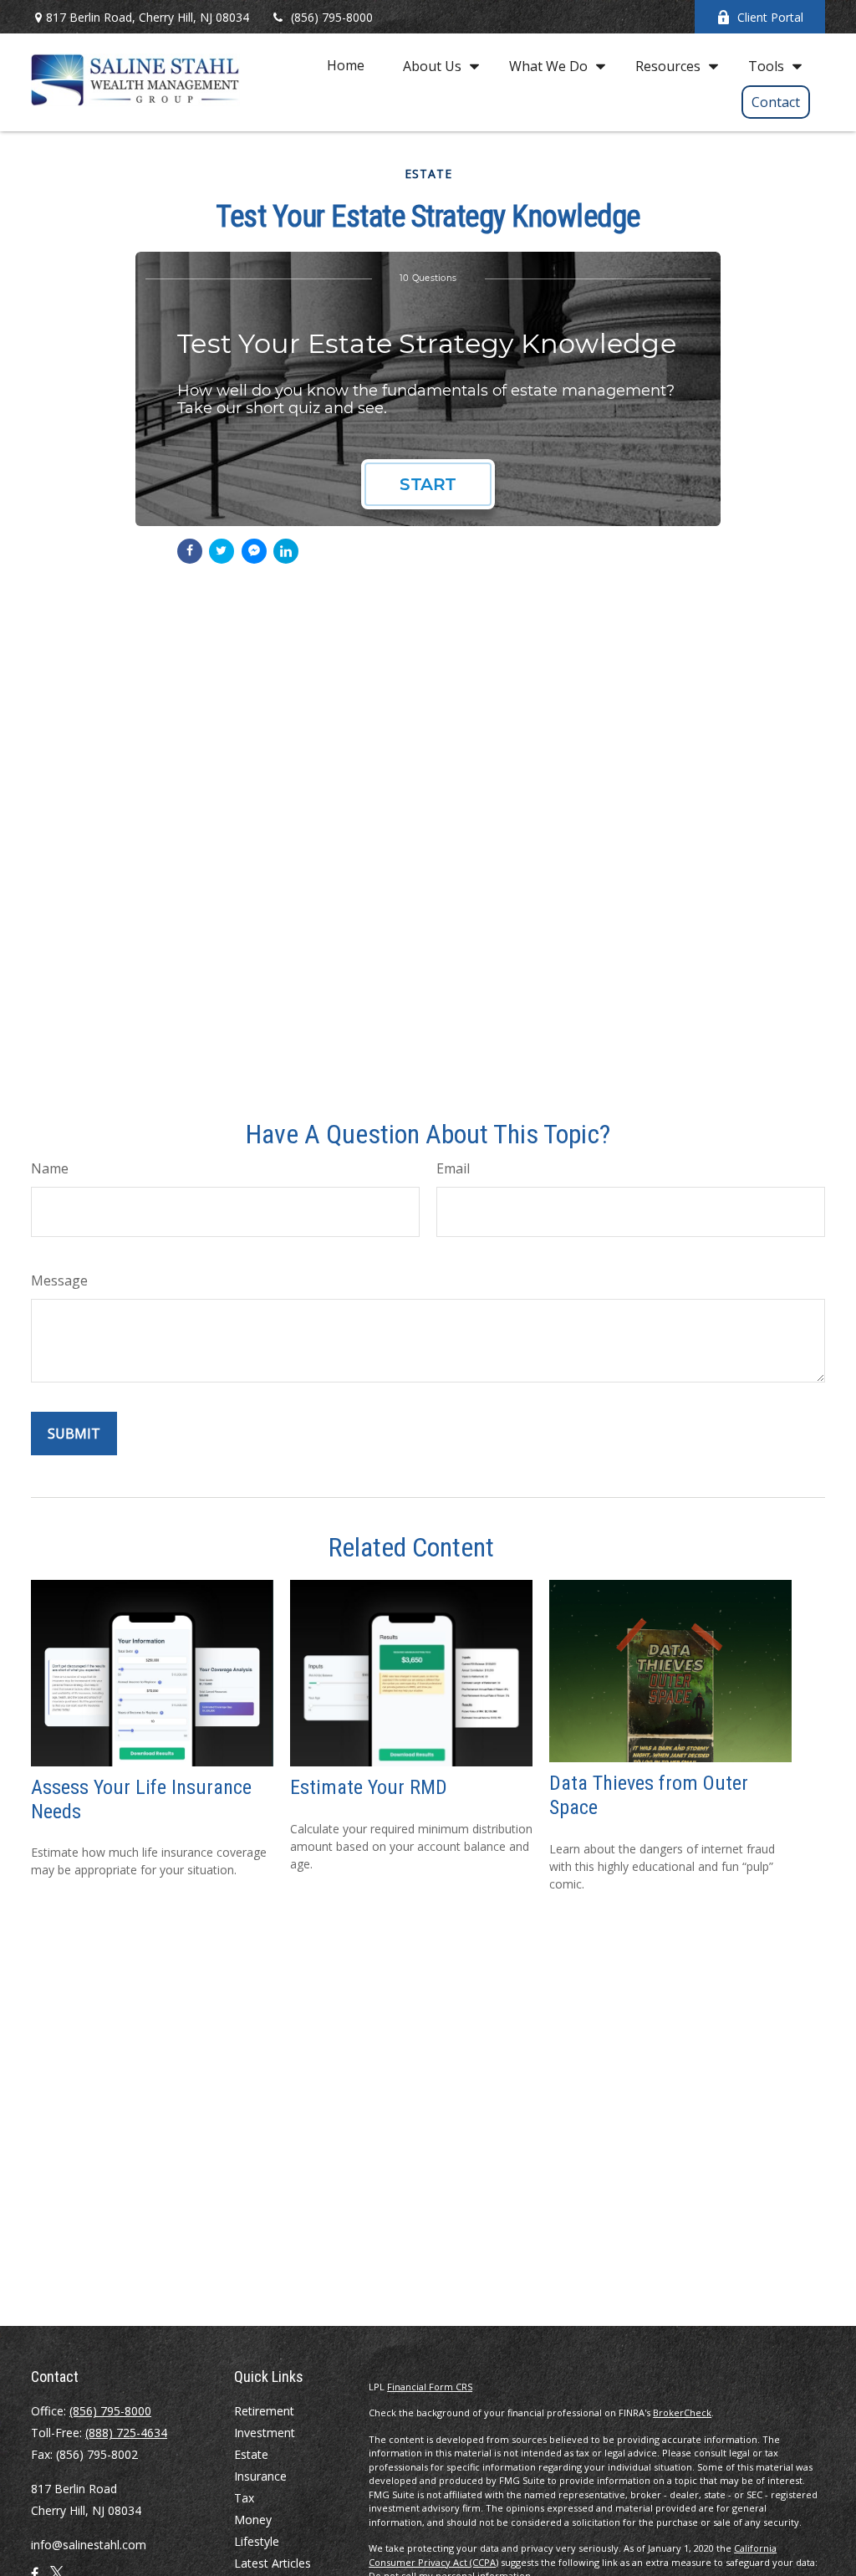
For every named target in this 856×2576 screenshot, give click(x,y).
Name (50, 1168)
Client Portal (770, 17)
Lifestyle (257, 2541)
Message (59, 1280)
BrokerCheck (682, 2412)
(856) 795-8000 (332, 17)
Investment (265, 2433)
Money (253, 2520)
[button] (346, 65)
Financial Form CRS (430, 2387)
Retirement (264, 2411)
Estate (251, 2454)
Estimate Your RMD (369, 1787)
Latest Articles (273, 2563)
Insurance (260, 2476)
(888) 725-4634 (126, 2433)
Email (453, 1168)
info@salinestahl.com (89, 2545)
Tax (244, 2498)
